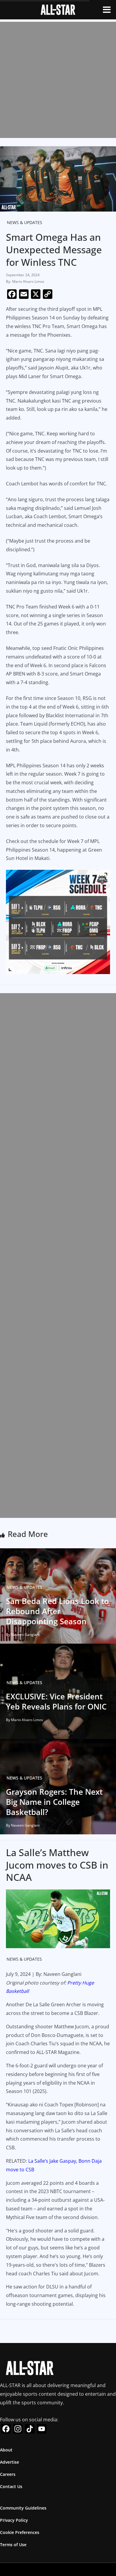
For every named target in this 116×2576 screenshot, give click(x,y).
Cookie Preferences (20, 2532)
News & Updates (25, 222)
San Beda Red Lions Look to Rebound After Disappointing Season (57, 1611)
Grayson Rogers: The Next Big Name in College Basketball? (54, 1802)
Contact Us (11, 2486)
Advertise (10, 2462)
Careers (8, 2474)
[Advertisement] (58, 80)
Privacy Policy (14, 2520)
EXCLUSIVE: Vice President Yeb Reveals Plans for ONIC (56, 1701)
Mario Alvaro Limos (28, 281)
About (6, 2450)
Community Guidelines (23, 2508)
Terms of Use (13, 2545)
